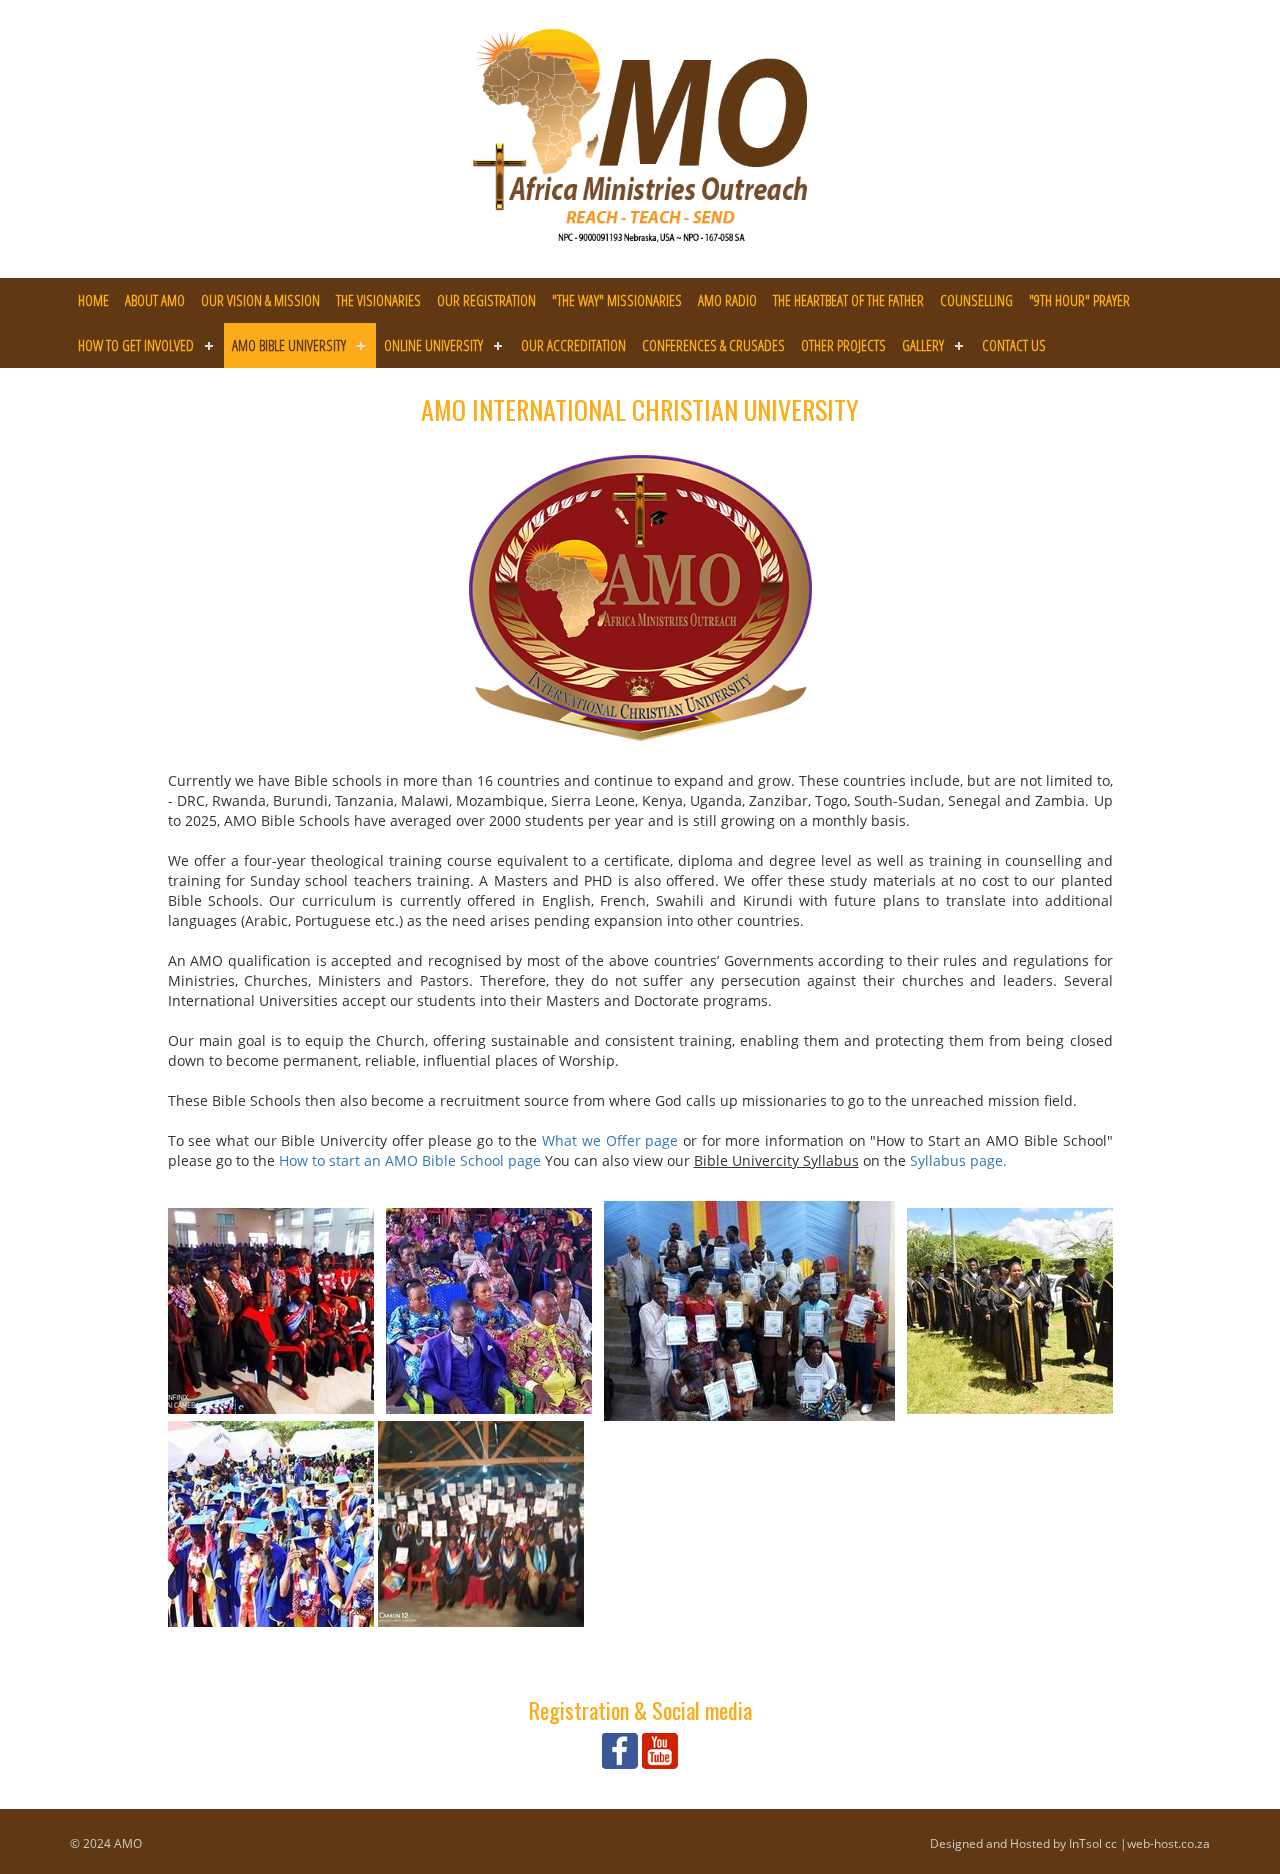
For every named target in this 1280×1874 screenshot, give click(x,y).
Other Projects (843, 345)
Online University (433, 345)
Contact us (1014, 345)
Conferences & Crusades (713, 345)
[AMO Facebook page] (620, 1749)
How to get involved (136, 345)
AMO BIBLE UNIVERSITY (289, 345)
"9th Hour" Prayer (1079, 300)
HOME (93, 300)
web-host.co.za (1168, 1843)
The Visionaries (378, 300)
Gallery (923, 345)
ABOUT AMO (155, 300)
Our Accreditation (573, 345)
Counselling (976, 300)
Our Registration (486, 300)
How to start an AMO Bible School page (410, 1160)
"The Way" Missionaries (617, 300)
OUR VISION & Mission (260, 300)
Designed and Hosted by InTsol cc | (1028, 1843)
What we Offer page (610, 1140)
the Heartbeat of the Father (848, 300)
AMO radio (727, 300)
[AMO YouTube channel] (660, 1749)
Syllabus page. (958, 1160)
